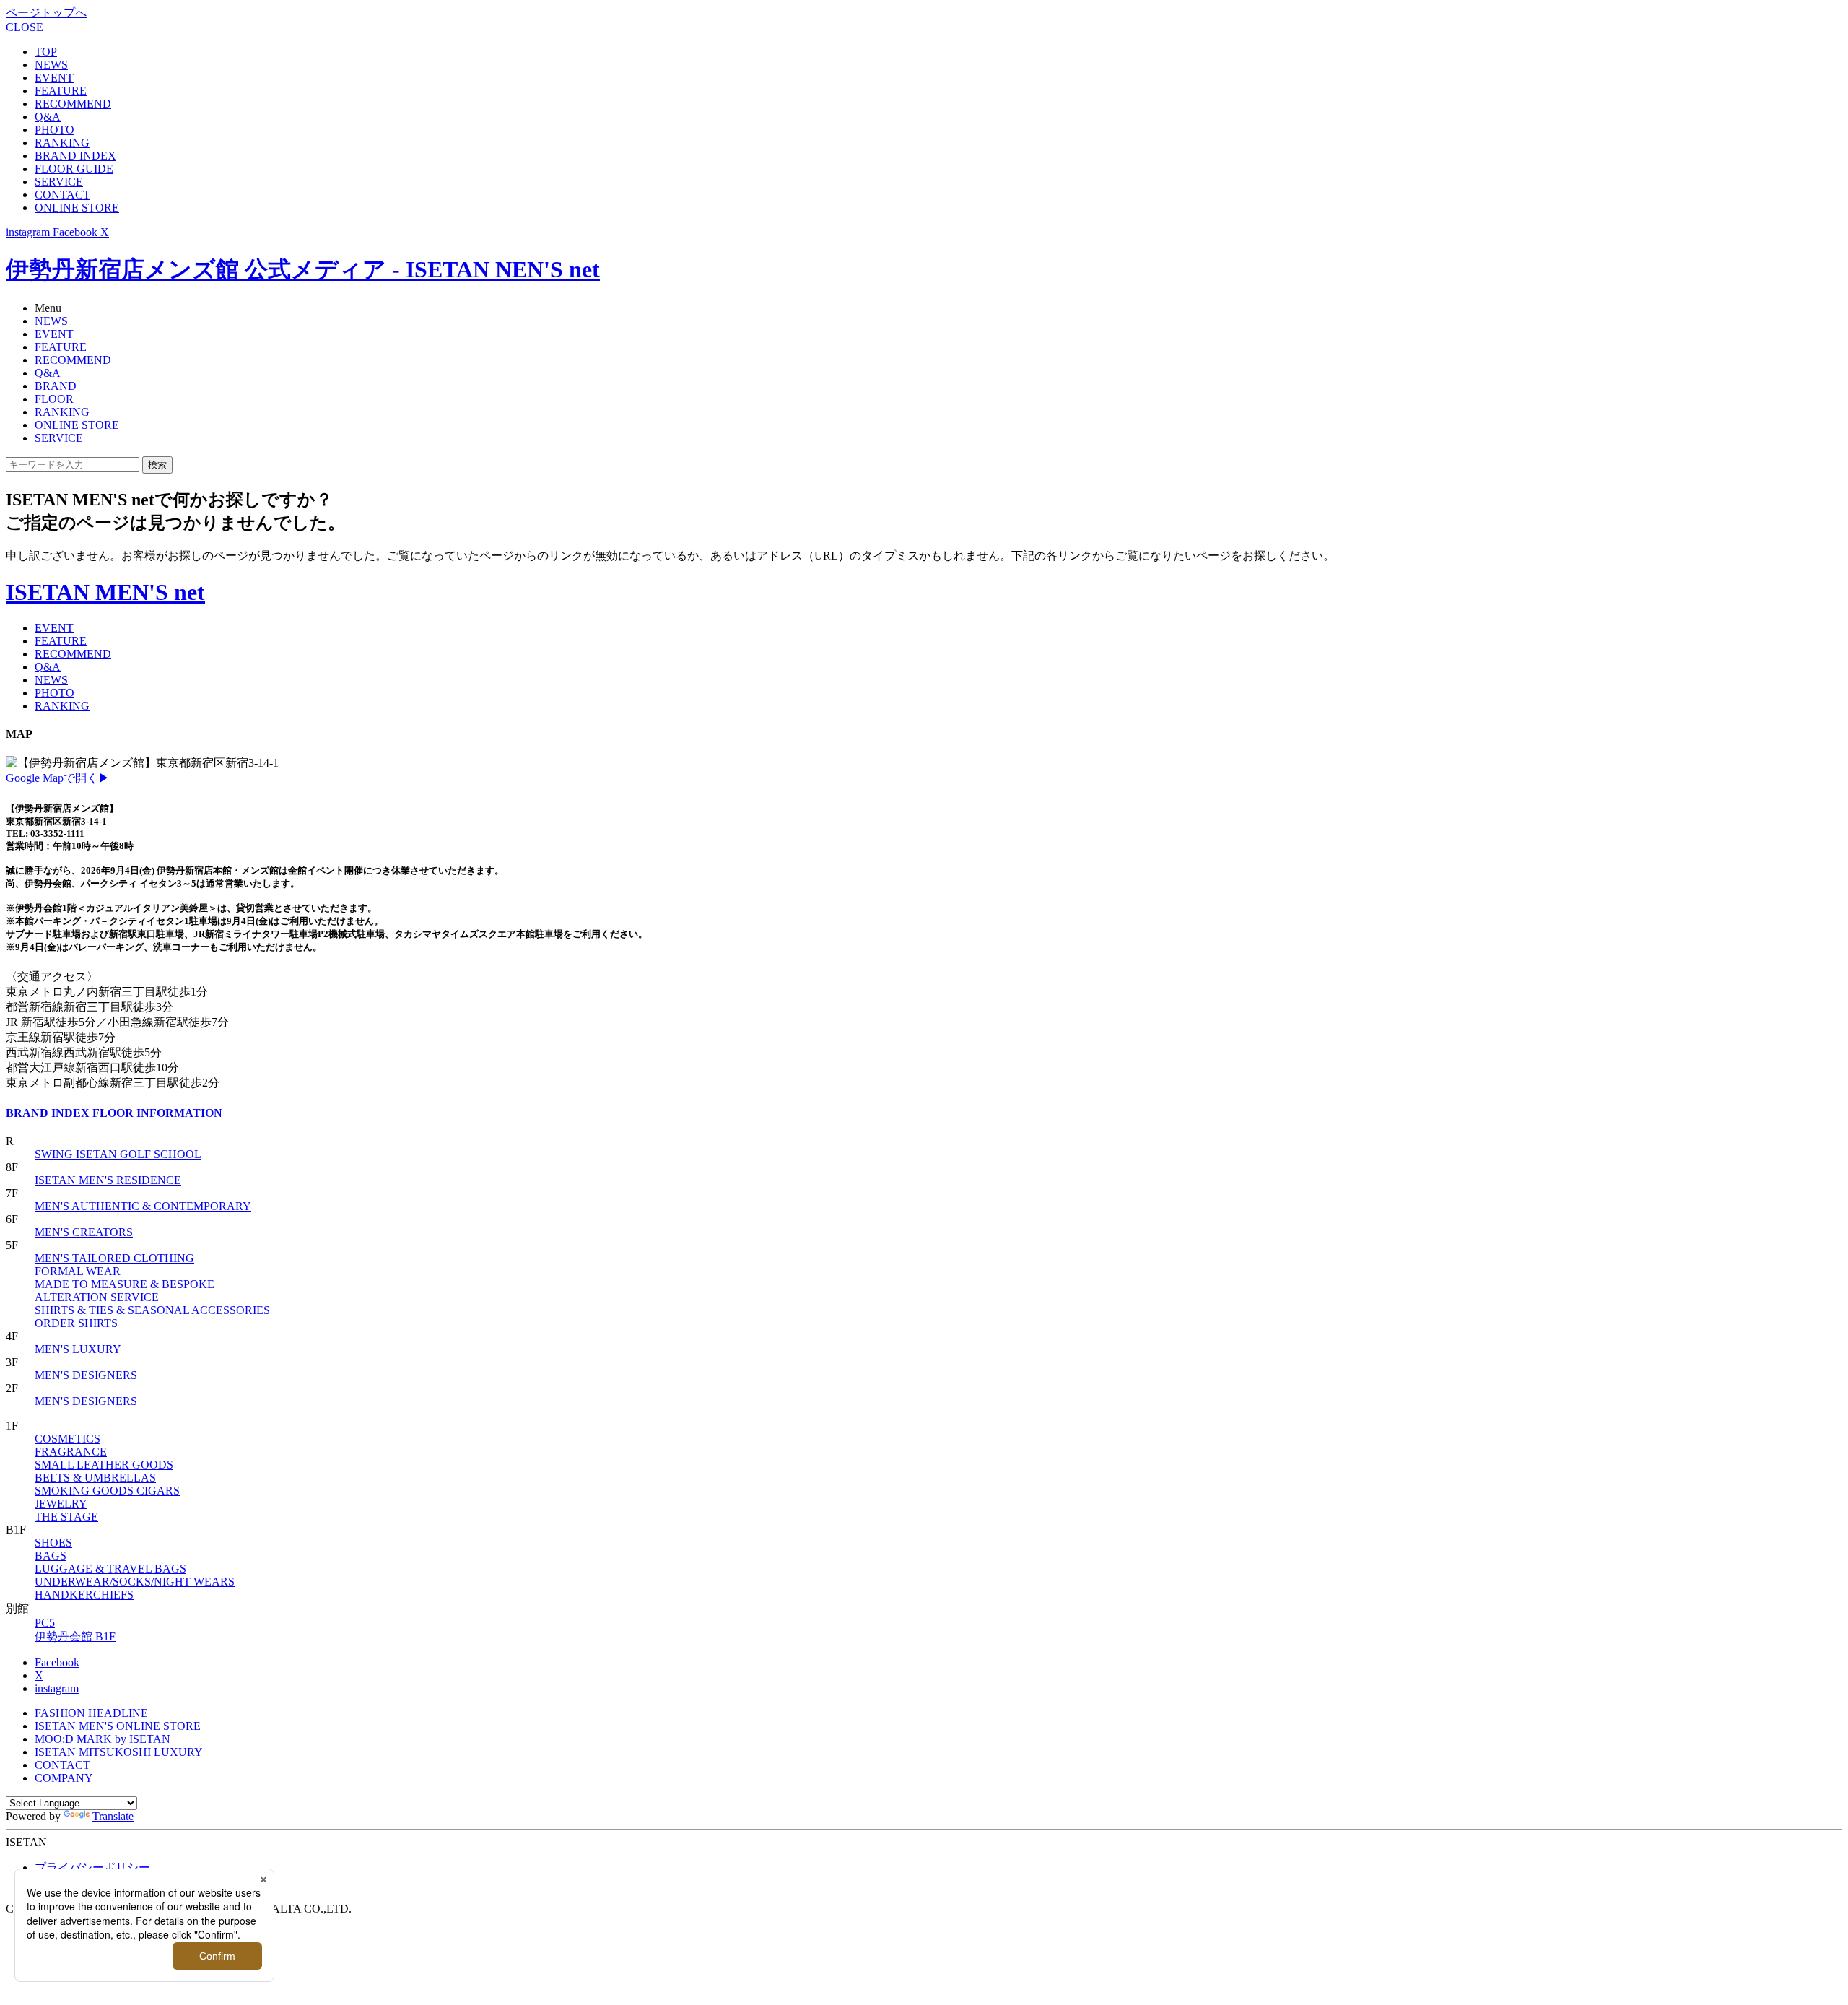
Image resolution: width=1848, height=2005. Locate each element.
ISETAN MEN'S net (105, 592)
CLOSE (25, 27)
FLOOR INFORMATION (157, 1113)
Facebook (57, 1662)
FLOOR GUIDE (74, 169)
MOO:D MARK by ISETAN (103, 1739)
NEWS (51, 65)
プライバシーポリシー (92, 1867)
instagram (57, 1688)
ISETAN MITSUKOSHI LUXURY (119, 1752)
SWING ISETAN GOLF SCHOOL (118, 1154)
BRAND (56, 386)
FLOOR (54, 399)
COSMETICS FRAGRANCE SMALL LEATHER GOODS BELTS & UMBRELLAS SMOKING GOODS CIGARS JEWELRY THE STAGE (107, 1478)
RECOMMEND (73, 104)
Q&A (48, 117)
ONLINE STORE (77, 208)
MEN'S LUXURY (78, 1349)
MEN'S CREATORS (84, 1232)
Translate (113, 1816)
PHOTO (55, 130)
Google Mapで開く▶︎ (58, 778)
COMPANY (64, 1778)
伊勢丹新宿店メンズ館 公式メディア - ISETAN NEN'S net (303, 269)
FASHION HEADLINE (91, 1713)
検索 (157, 465)
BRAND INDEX (75, 156)
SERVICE (59, 182)
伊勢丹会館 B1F (75, 1636)
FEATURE (61, 91)
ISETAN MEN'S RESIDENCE (108, 1180)
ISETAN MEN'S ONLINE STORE (118, 1726)
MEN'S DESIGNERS (86, 1375)
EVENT (54, 78)
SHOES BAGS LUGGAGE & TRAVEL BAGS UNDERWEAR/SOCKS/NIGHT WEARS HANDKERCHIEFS (135, 1569)
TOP (46, 52)
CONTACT (62, 195)
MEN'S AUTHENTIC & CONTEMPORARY (143, 1206)
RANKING (62, 143)
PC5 (45, 1623)
